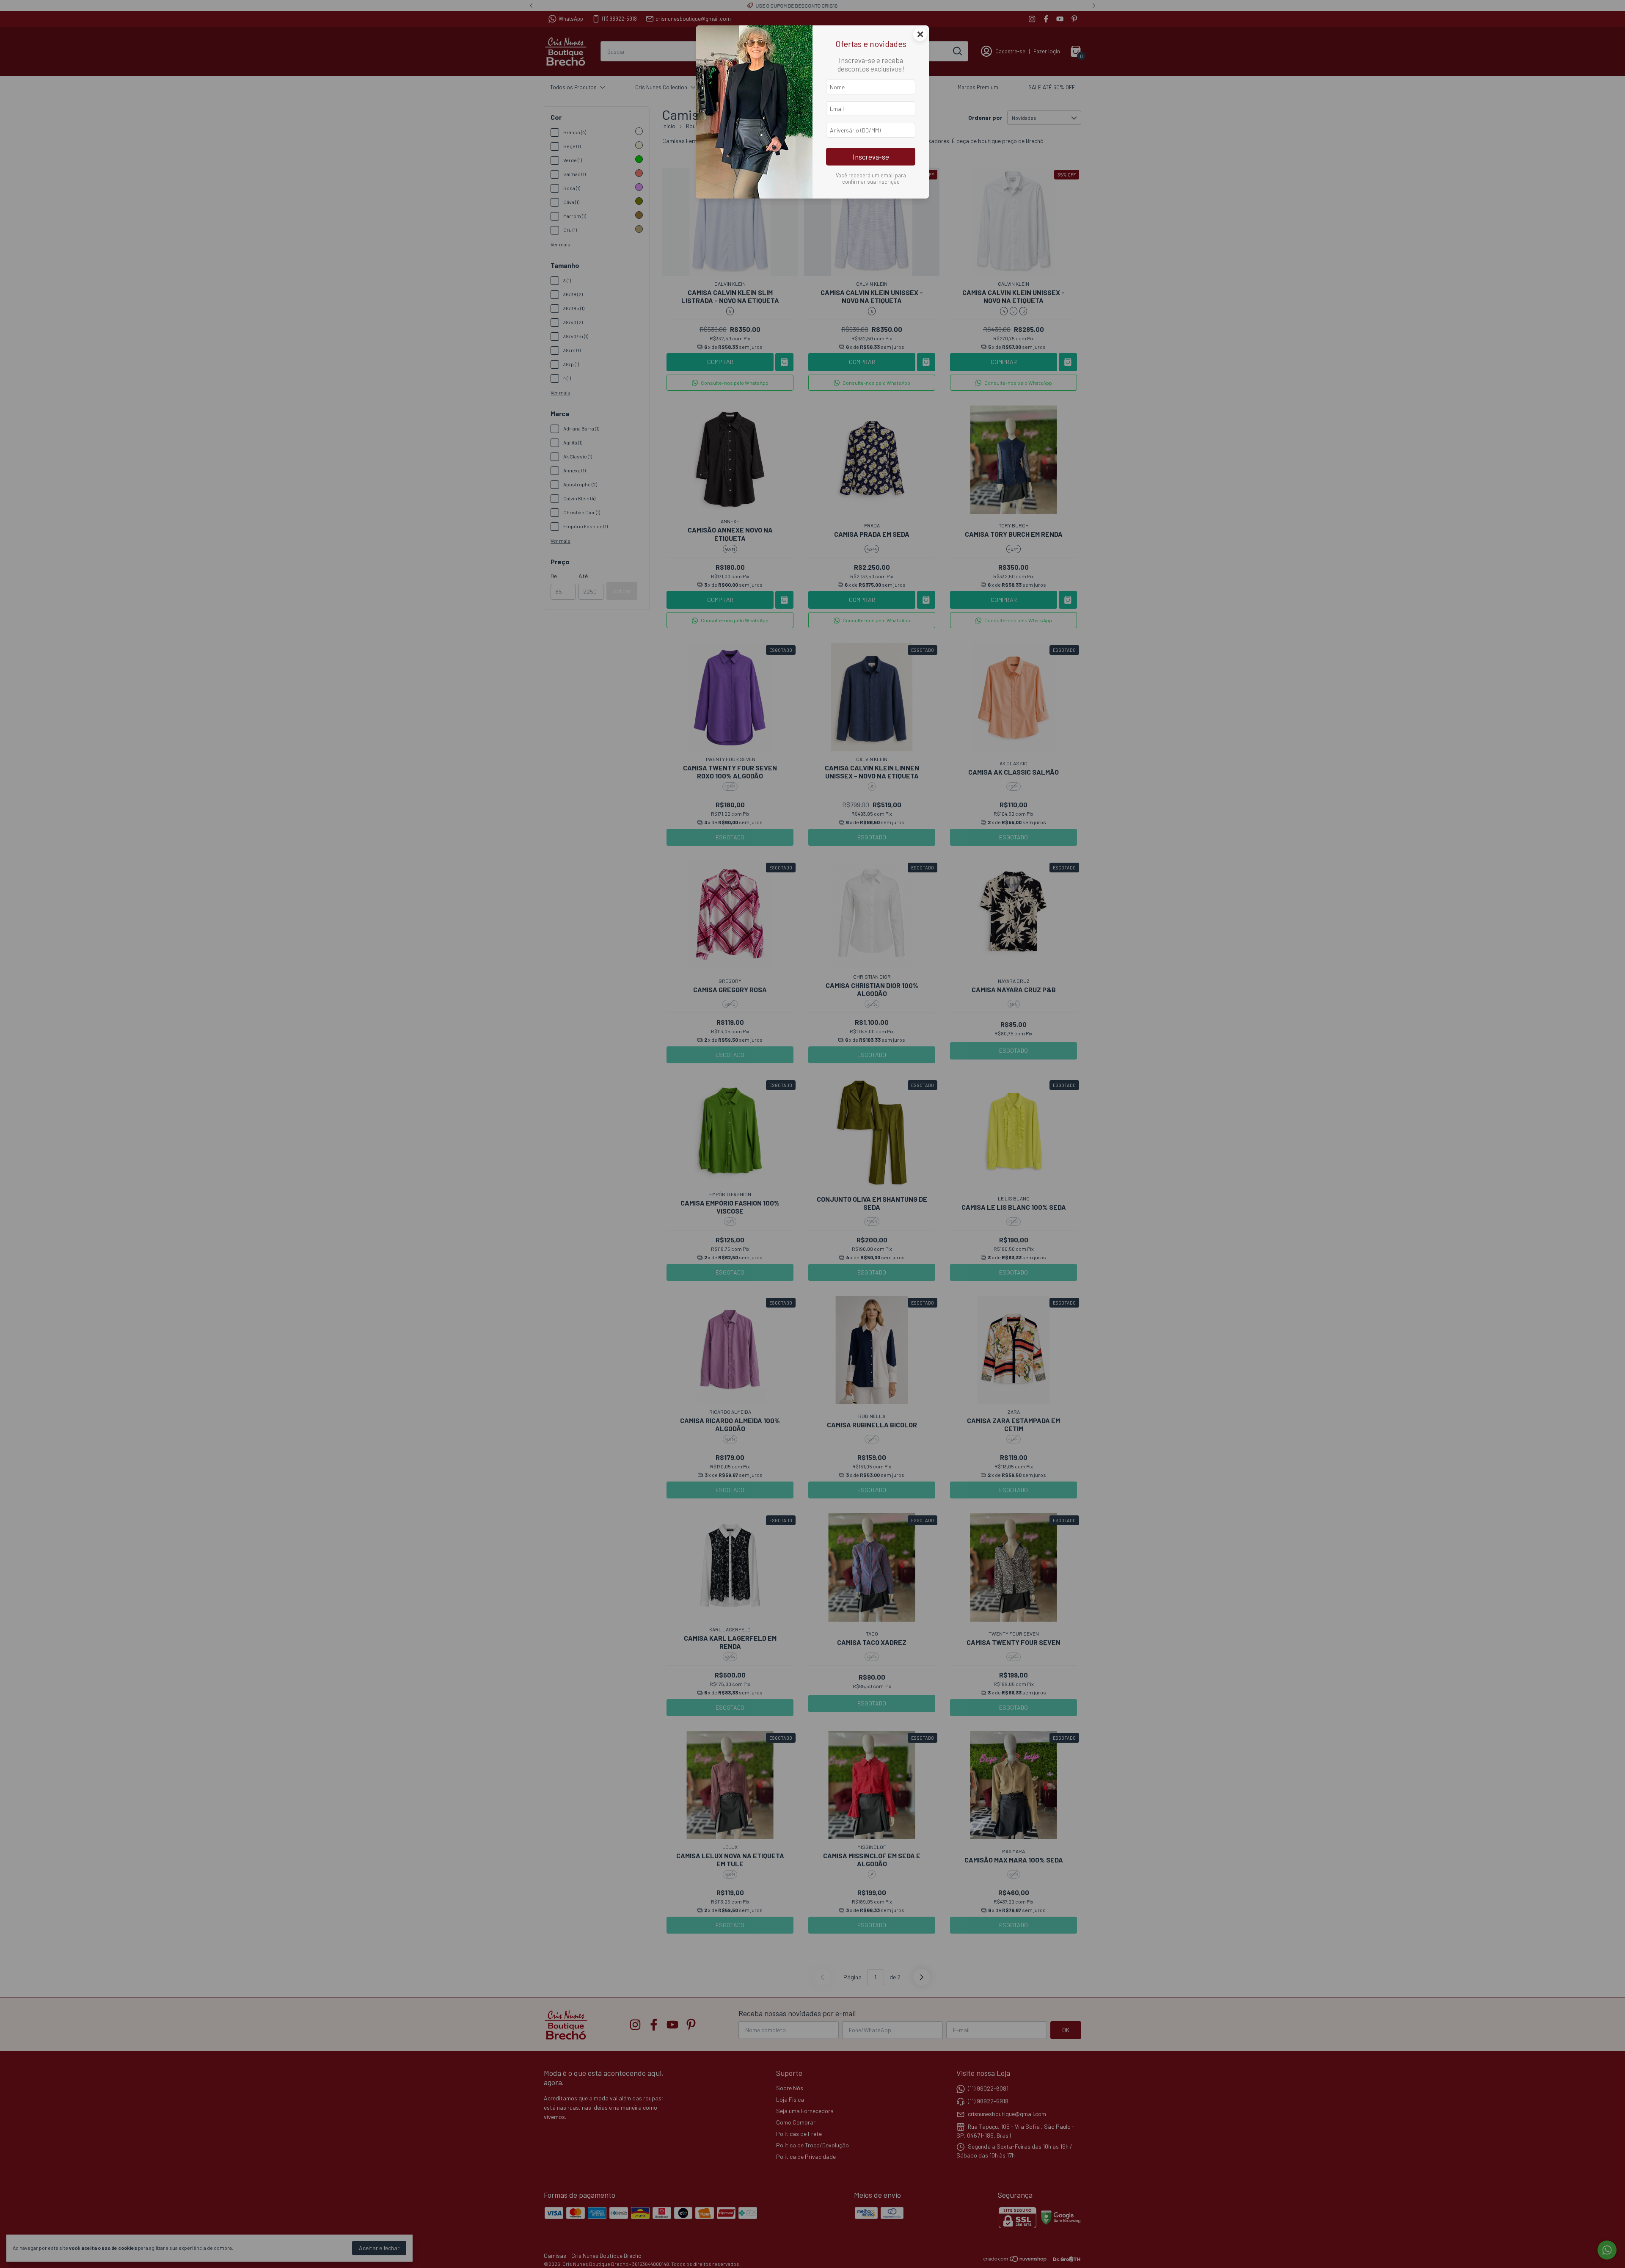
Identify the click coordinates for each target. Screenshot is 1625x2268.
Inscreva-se (871, 157)
